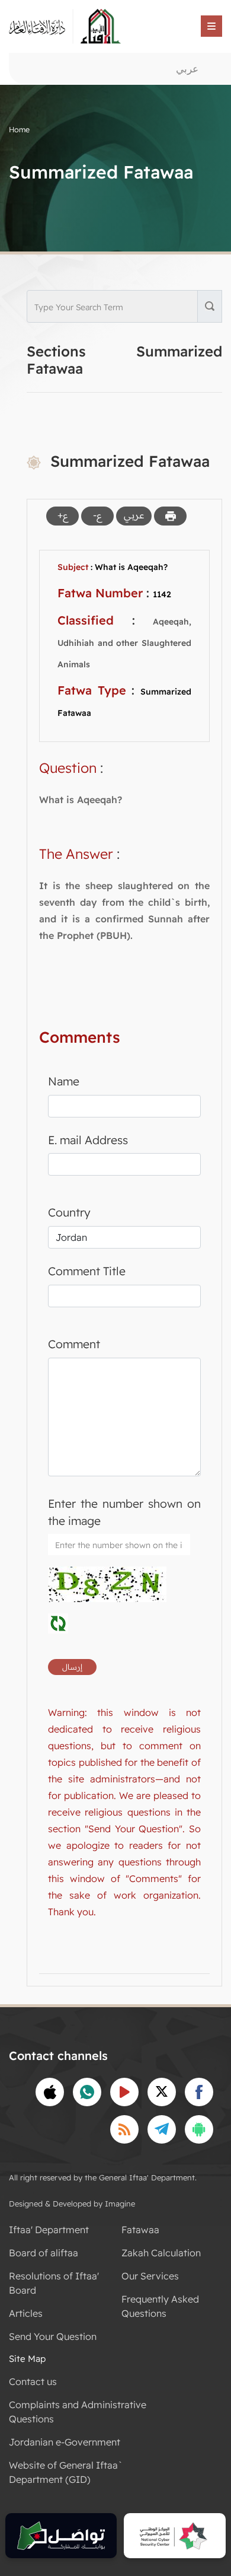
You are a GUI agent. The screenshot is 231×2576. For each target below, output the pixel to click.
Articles (26, 2313)
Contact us (33, 2381)
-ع (97, 515)
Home (19, 129)
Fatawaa (140, 2230)
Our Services (150, 2276)
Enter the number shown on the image (124, 1512)
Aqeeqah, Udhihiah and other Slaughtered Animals (124, 643)
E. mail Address (88, 1140)
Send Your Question (53, 2336)
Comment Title (87, 1271)
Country (69, 1212)
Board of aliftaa (44, 2253)
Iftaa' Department (49, 2230)
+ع (63, 515)
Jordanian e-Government (65, 2442)
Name (64, 1081)
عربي (187, 69)
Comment (74, 1344)
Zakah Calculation (161, 2253)
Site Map (27, 2359)
